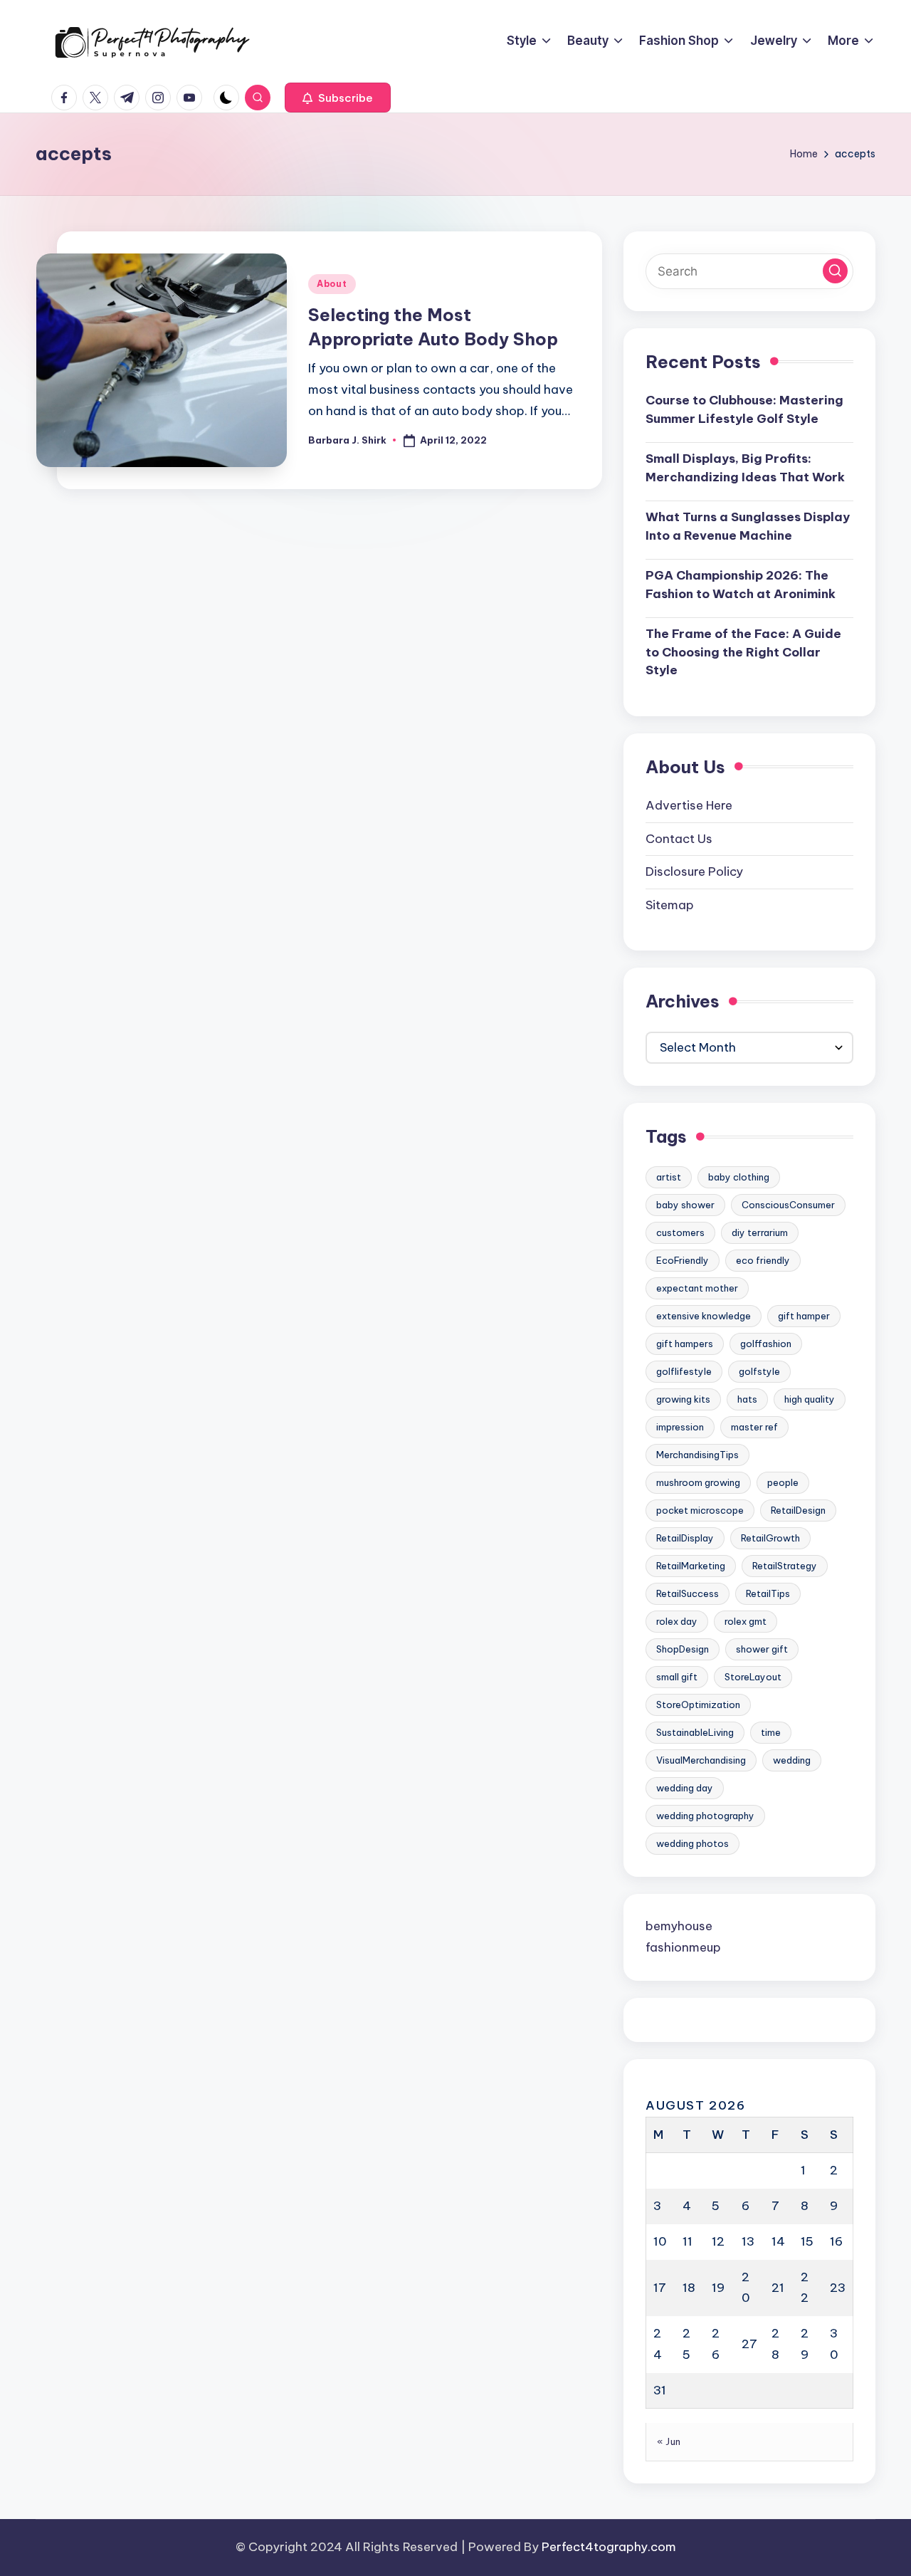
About (332, 284)
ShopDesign (683, 1649)
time (771, 1732)
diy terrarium (760, 1232)
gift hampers (685, 1344)
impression (680, 1427)
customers (680, 1232)
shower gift (762, 1649)
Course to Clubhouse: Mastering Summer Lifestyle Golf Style (744, 409)
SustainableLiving (695, 1732)
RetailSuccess (688, 1593)
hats (747, 1399)
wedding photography (705, 1816)
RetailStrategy (785, 1566)
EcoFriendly (683, 1260)
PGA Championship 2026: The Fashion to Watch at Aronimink (741, 585)
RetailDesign (798, 1510)
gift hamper (804, 1316)
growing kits (683, 1399)
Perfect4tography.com (609, 2547)
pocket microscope (700, 1510)
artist (669, 1177)
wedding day (685, 1788)
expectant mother (697, 1288)
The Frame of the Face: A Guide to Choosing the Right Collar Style (743, 652)
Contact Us (679, 839)
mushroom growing (698, 1482)
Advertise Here (689, 805)
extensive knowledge (704, 1316)
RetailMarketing (691, 1566)
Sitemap (670, 905)
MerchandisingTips (697, 1455)
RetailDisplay (685, 1538)
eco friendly (763, 1260)
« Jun (669, 2441)
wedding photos (693, 1843)
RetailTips (768, 1593)
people (783, 1482)
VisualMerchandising (701, 1760)
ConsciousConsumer (788, 1205)
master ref (754, 1427)
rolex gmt (746, 1621)
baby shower (685, 1205)
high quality (810, 1399)
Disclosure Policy (694, 871)
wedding (792, 1760)
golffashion (766, 1344)
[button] (338, 98)
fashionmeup (683, 1947)
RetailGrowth (770, 1538)
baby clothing (739, 1177)
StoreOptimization (698, 1705)
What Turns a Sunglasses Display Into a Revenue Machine (748, 526)
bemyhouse (679, 1926)
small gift (677, 1677)
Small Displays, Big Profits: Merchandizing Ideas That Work (745, 468)
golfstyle (759, 1371)
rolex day (677, 1621)
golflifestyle (684, 1371)
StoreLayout (753, 1677)
